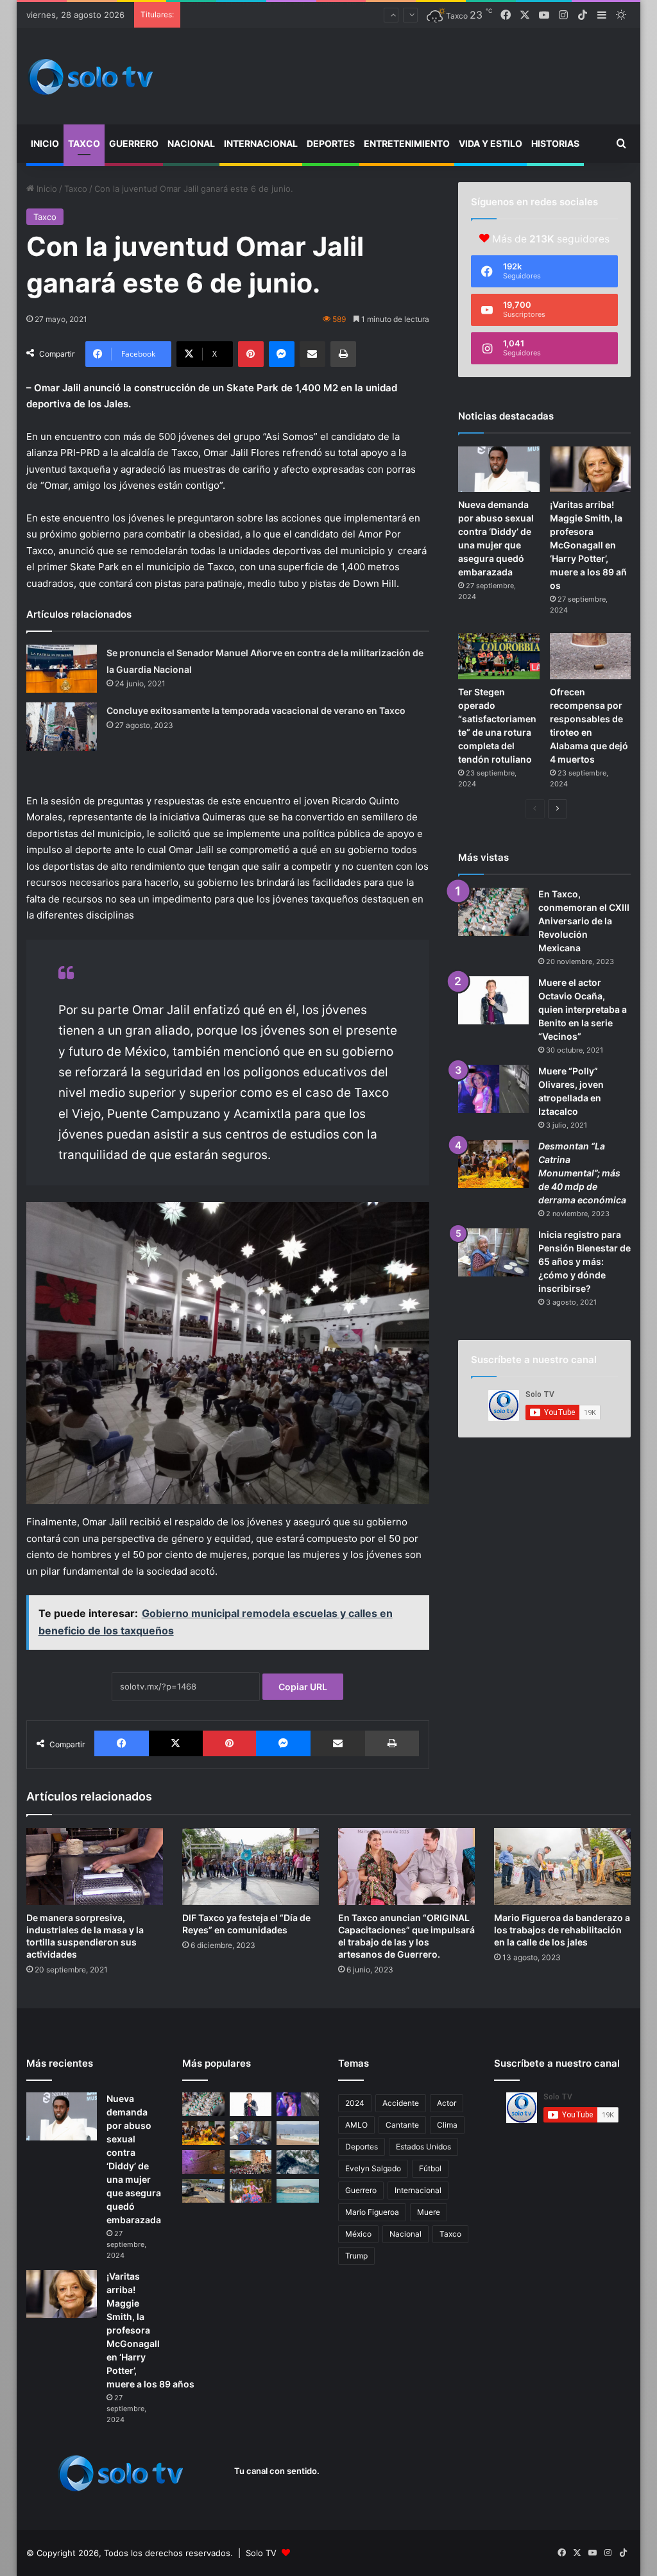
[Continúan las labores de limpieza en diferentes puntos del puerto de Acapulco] (203, 2191)
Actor (447, 2103)
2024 (355, 2103)
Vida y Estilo (491, 143)
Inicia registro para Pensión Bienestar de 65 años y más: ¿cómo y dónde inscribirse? (584, 1261)
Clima (447, 2125)
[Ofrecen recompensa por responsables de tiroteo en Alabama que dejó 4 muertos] (591, 656)
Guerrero (134, 143)
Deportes (331, 143)
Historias (555, 143)
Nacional (191, 143)
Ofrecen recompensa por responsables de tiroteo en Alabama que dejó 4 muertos (352, 15)
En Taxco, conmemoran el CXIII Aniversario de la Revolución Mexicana (584, 921)
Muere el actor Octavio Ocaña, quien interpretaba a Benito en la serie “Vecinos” (583, 1009)
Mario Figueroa (372, 2212)
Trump (356, 2256)
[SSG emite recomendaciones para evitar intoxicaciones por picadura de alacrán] (203, 2162)
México (358, 2234)
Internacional (261, 143)
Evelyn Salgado (373, 2168)
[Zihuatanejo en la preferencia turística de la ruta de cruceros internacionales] (298, 2191)
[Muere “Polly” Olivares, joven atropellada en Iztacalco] (493, 1089)
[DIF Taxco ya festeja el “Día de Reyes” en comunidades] (251, 1867)
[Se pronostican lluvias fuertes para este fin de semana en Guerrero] (298, 2162)
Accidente (401, 2103)
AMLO (356, 2125)
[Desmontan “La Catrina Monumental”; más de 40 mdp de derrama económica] (493, 1164)
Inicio (45, 143)
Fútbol (430, 2168)
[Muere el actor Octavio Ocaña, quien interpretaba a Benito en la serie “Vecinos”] (493, 1000)
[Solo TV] (90, 77)
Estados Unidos (423, 2147)
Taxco (84, 143)
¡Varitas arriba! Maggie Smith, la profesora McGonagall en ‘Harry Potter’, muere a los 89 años (588, 545)
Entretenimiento (407, 143)
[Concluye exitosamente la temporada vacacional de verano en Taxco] (62, 727)
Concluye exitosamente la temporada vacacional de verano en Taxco (256, 710)
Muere (429, 2212)
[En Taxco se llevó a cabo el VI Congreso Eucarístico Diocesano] (251, 2162)
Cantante (402, 2125)
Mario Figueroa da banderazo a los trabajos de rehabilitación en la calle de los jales (562, 1930)
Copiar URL (303, 1687)
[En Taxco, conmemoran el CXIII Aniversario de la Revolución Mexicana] (493, 912)
